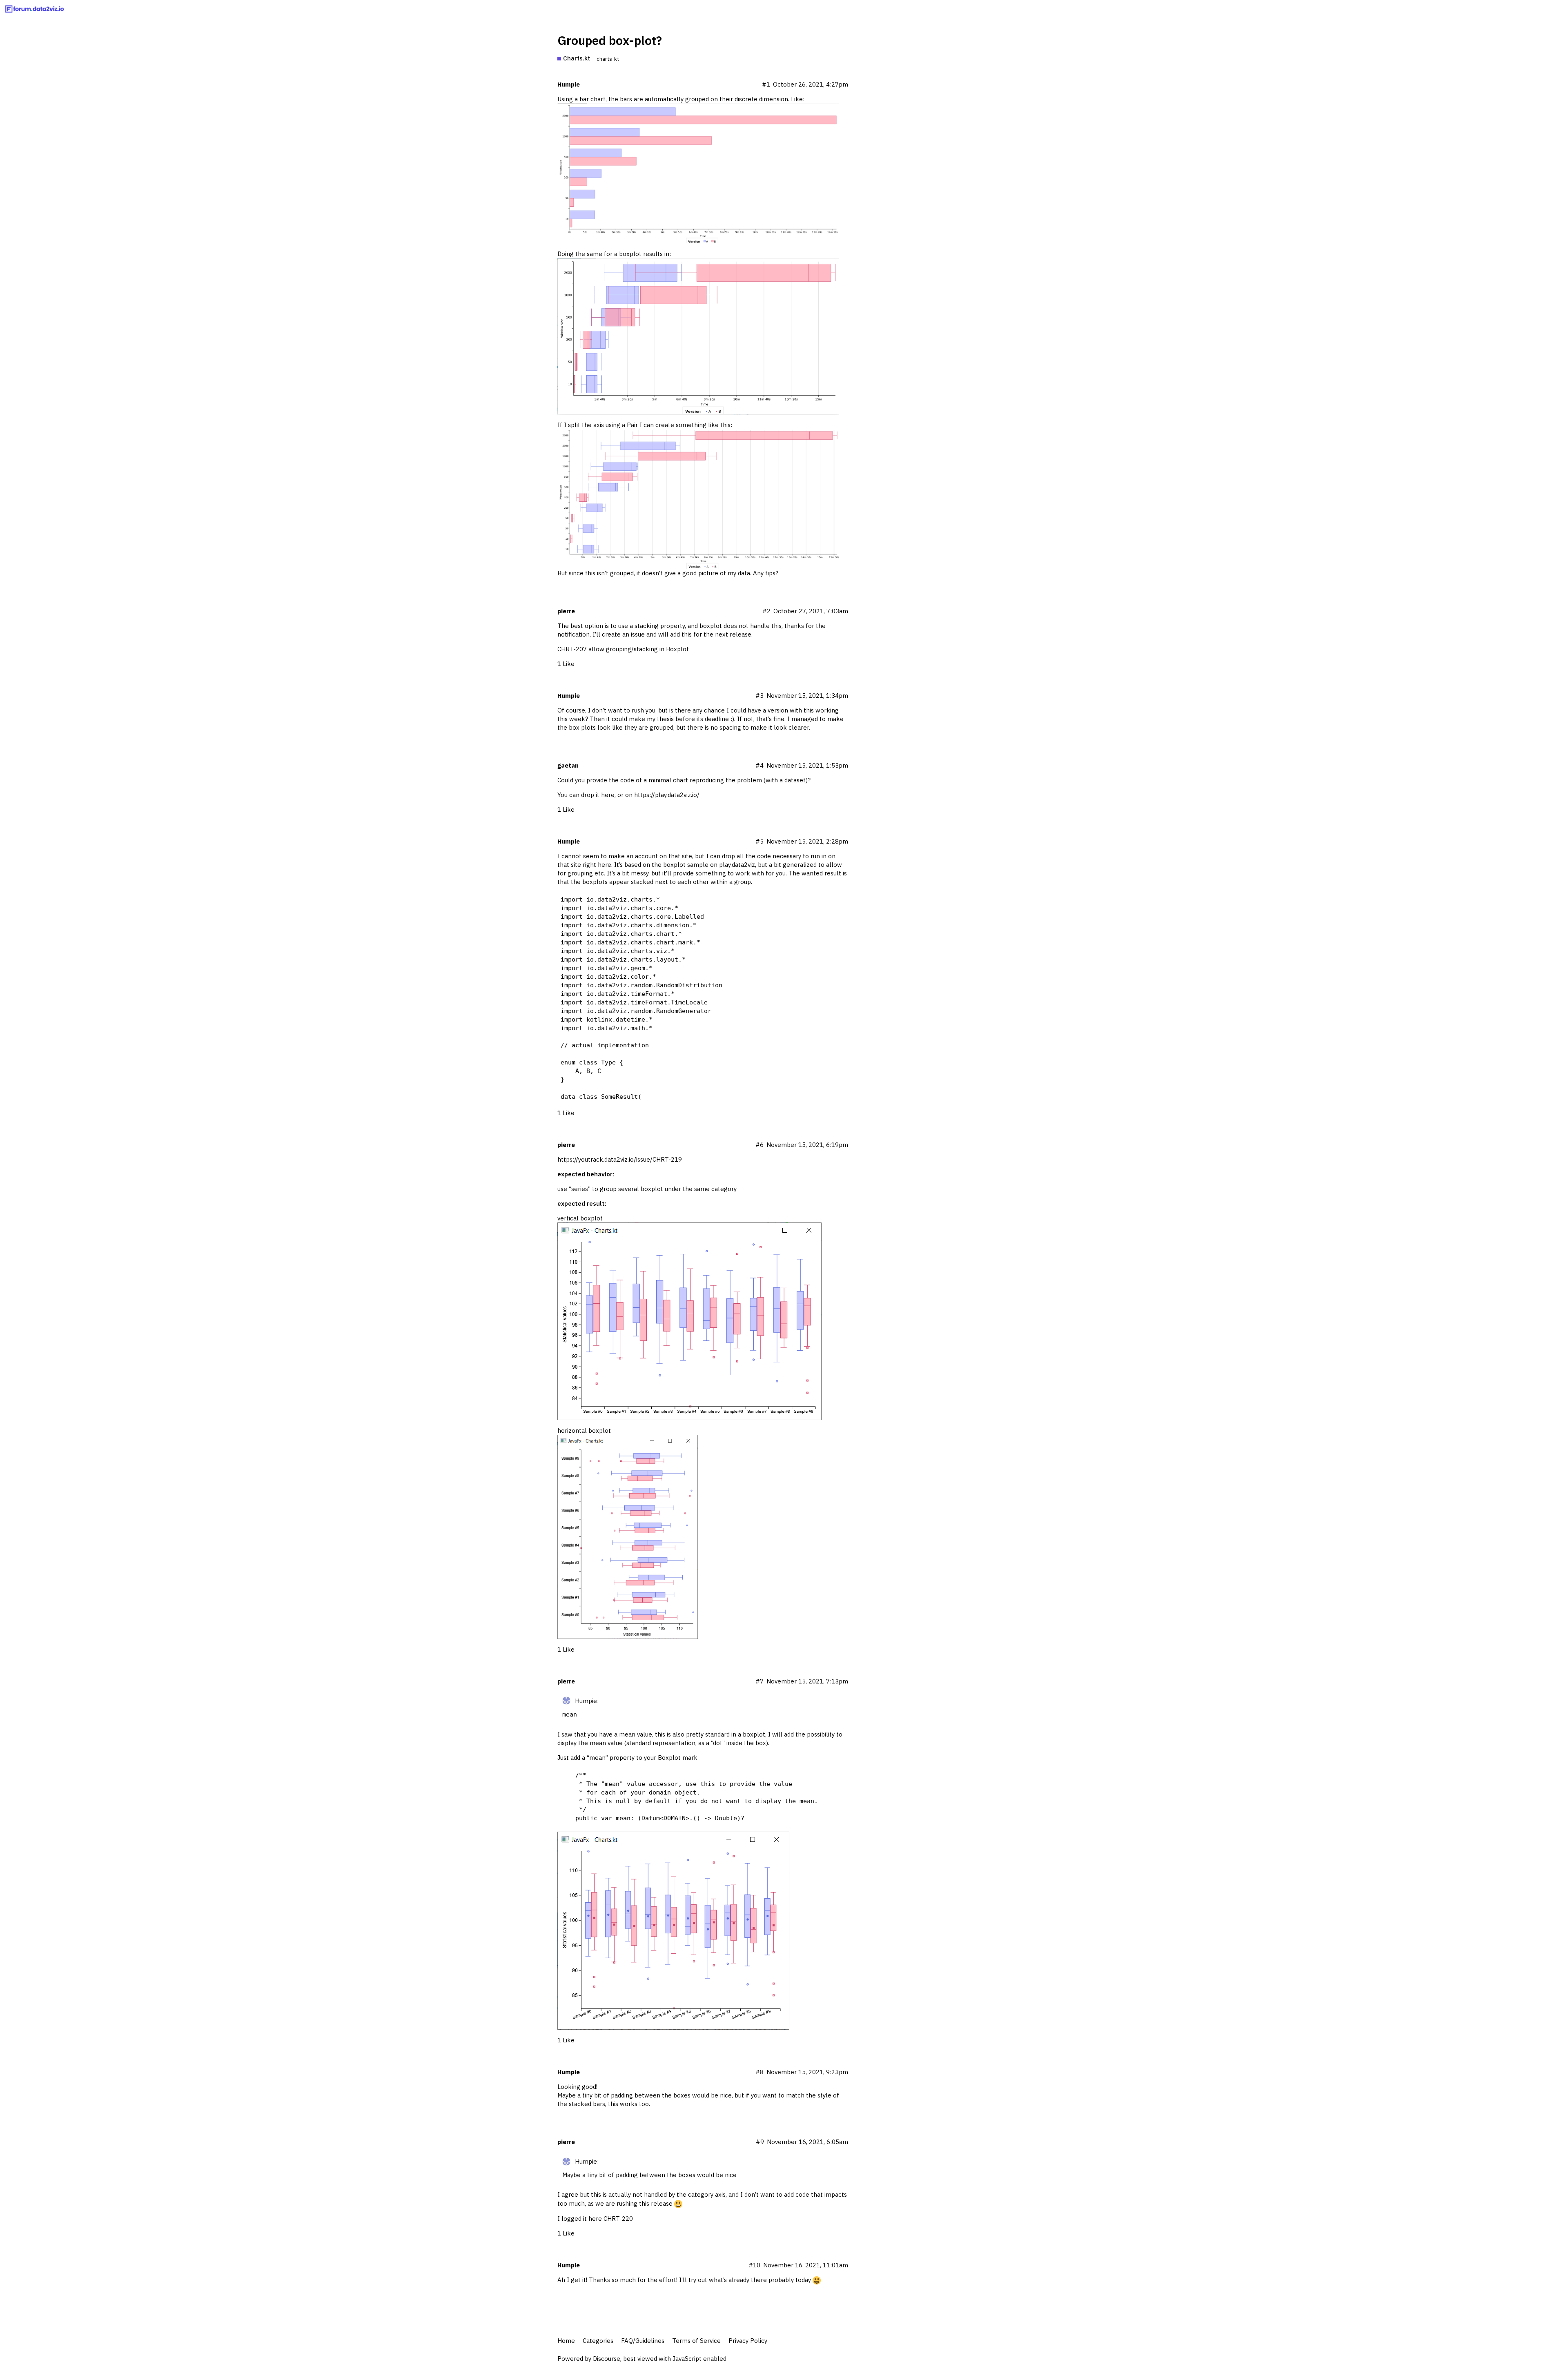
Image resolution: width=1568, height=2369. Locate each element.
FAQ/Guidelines (643, 2341)
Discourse (607, 2359)
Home (566, 2341)
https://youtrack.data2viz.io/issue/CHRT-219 (620, 1159)
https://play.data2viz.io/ (667, 795)
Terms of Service (696, 2341)
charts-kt (608, 59)
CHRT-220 (618, 2219)
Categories (598, 2341)
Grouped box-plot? (610, 40)
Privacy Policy (748, 2341)
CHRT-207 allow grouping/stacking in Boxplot (623, 649)
